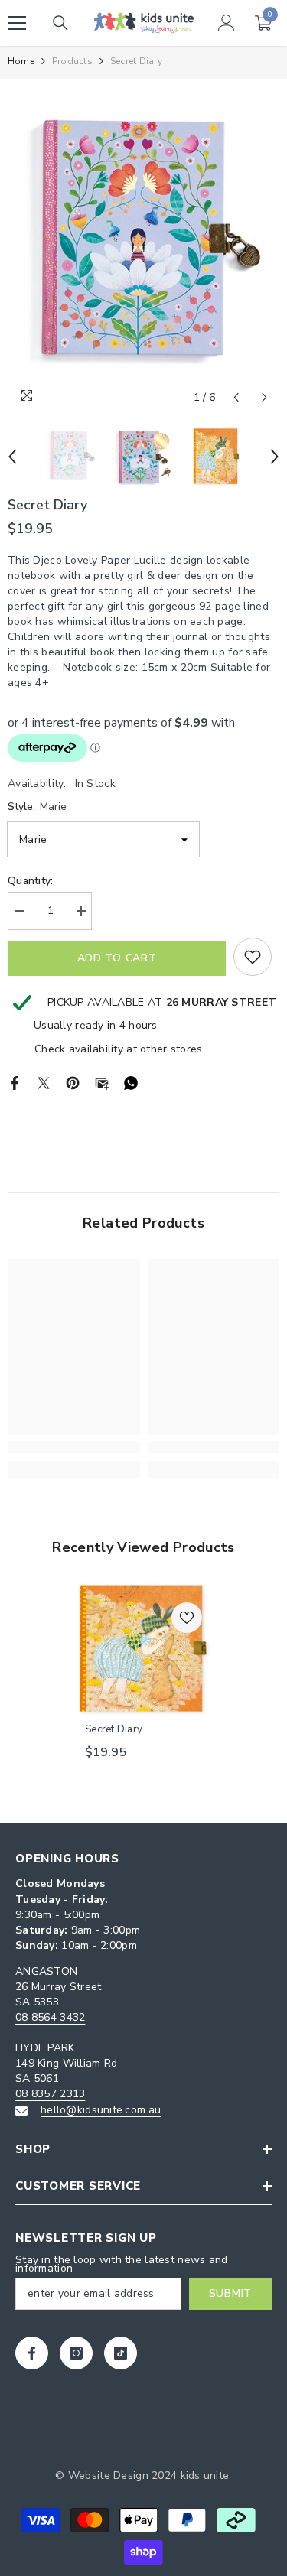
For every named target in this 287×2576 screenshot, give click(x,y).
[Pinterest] (73, 1082)
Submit (230, 2293)
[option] (143, 246)
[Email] (102, 1082)
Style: (37, 807)
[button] (236, 397)
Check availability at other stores (119, 1049)
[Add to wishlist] (253, 957)
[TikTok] (121, 2353)
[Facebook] (15, 1082)
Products (72, 61)
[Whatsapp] (131, 1082)
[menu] (17, 23)
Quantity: (31, 881)
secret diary (114, 1729)
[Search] (60, 23)
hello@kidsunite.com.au (101, 2110)
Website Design (108, 2475)
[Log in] (227, 23)
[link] (74, 1447)
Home (21, 61)
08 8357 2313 (50, 2094)
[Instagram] (76, 2353)
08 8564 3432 (50, 2017)
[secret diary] (143, 1649)
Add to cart (117, 958)
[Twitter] (44, 1082)
